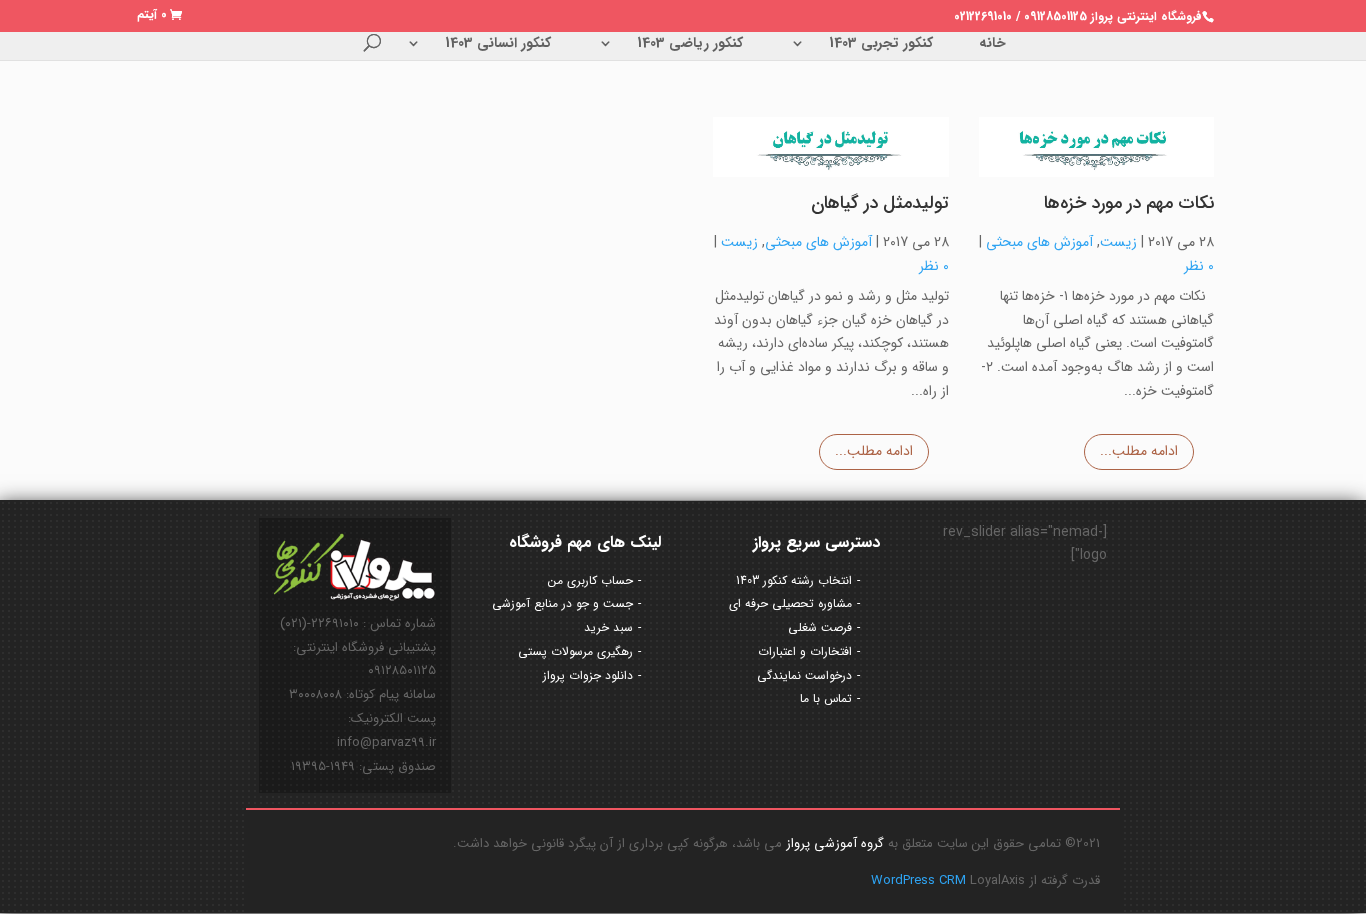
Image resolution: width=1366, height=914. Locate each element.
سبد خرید (608, 627)
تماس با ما (826, 698)
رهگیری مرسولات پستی (575, 651)
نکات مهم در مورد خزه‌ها (1129, 203)
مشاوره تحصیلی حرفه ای (790, 603)
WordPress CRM (920, 880)
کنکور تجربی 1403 (881, 45)
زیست (1118, 242)
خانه (992, 45)
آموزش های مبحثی (1039, 242)
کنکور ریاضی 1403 (690, 45)
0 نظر (1199, 266)
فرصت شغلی (820, 627)
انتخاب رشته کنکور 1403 (794, 580)
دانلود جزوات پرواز (588, 675)
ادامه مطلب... (1139, 451)
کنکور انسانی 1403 (498, 45)
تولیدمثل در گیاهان (880, 203)
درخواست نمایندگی (804, 675)
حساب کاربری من (590, 580)
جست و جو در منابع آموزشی (562, 603)
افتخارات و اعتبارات (805, 651)
